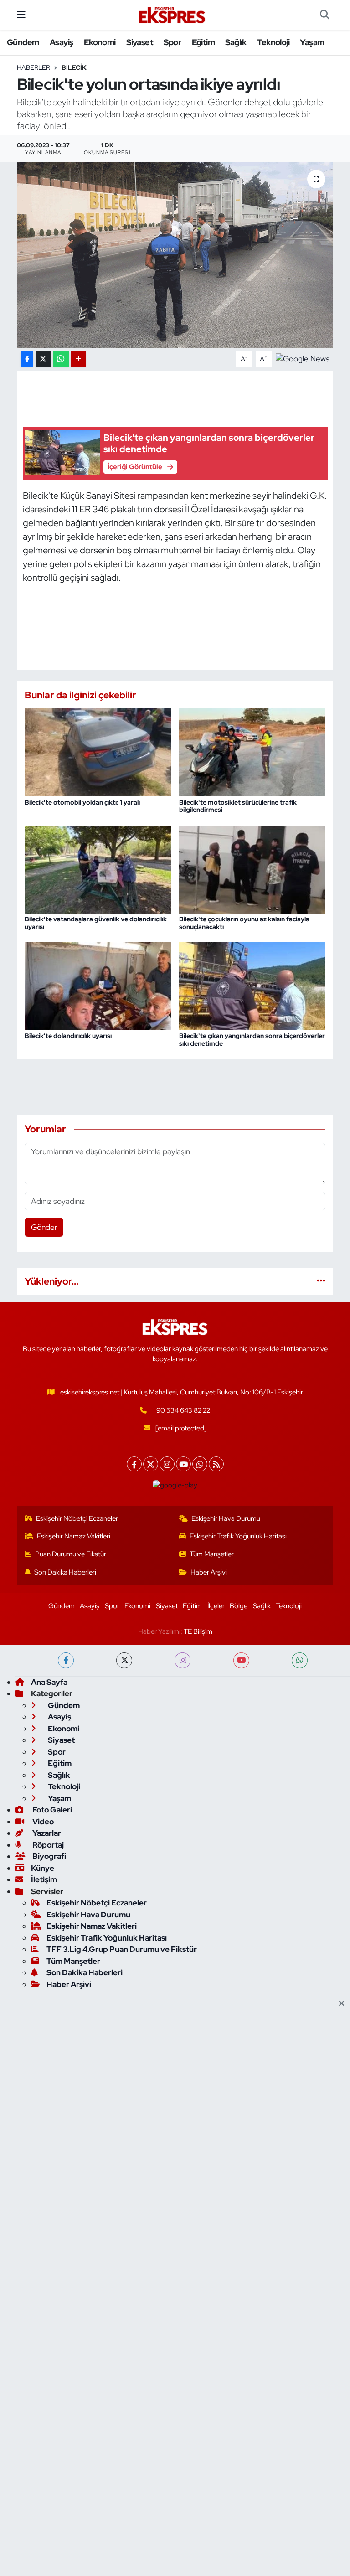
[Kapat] (344, 2004)
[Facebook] (134, 1464)
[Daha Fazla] (78, 359)
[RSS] (216, 1464)
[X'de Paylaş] (43, 359)
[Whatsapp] (200, 1464)
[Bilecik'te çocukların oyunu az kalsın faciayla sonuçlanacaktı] (252, 868)
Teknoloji (273, 42)
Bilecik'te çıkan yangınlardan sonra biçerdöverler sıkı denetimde (252, 1040)
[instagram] (183, 1660)
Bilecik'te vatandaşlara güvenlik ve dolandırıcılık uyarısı (96, 923)
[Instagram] (167, 1464)
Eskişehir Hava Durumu (226, 1518)
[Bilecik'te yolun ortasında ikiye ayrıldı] (175, 255)
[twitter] (124, 1660)
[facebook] (66, 1660)
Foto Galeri (51, 1810)
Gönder (44, 1227)
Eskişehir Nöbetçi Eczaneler (77, 1518)
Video (42, 1822)
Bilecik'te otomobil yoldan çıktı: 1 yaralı (82, 802)
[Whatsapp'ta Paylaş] (61, 359)
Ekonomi (100, 42)
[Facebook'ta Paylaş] (27, 359)
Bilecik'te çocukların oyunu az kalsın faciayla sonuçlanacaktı (244, 923)
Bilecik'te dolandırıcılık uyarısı (68, 1036)
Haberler (33, 67)
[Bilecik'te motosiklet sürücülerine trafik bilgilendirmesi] (252, 752)
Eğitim (203, 42)
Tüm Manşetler (212, 1554)
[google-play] (175, 1485)
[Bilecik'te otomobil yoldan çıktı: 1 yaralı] (98, 752)
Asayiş (61, 42)
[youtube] (241, 1660)
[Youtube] (183, 1464)
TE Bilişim (198, 1631)
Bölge (239, 1606)
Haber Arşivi (209, 1572)
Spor (172, 42)
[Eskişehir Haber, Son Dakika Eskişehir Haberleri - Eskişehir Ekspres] (173, 15)
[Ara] (325, 15)
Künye (43, 1868)
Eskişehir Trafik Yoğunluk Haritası (238, 1536)
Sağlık (236, 42)
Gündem (23, 42)
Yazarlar (46, 1833)
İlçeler (216, 1606)
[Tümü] (321, 1281)
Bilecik (74, 67)
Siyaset (140, 42)
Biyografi (49, 1856)
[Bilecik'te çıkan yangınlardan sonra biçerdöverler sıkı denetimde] (252, 986)
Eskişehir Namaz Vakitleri (74, 1536)
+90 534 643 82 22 (181, 1410)
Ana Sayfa (49, 1682)
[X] (151, 1464)
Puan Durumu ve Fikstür (71, 1554)
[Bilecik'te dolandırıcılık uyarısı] (98, 986)
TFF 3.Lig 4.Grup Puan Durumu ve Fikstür (122, 1949)
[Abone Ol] (303, 358)
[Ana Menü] (21, 15)
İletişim (44, 1879)
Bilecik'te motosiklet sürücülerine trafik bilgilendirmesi (238, 806)
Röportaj (47, 1845)
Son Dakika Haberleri (65, 1572)
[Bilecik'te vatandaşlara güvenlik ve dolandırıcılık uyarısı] (98, 868)
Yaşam (312, 42)
